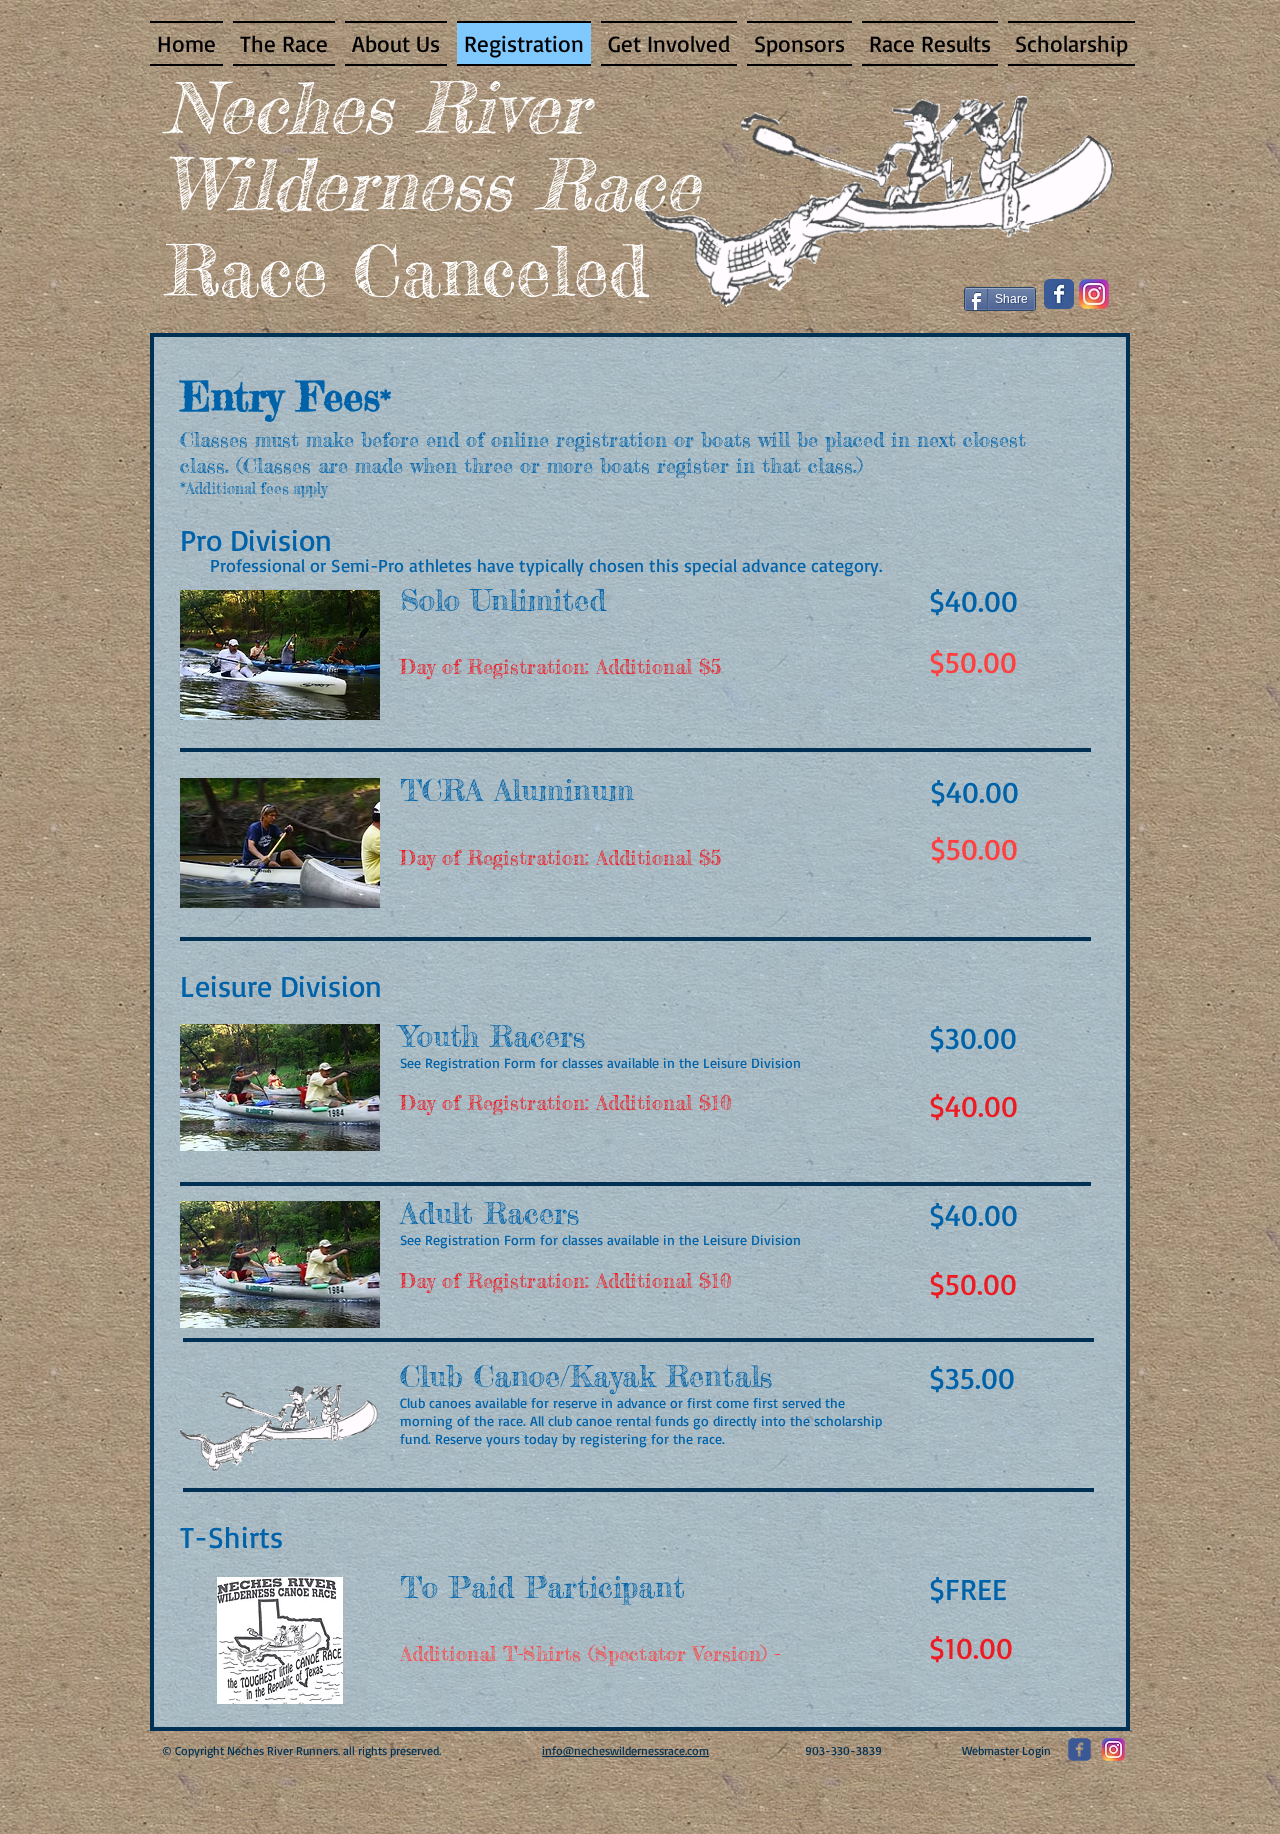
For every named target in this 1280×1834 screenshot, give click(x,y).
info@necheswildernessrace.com (625, 1750)
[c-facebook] (1079, 1749)
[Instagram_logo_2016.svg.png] (1094, 294)
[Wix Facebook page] (1059, 294)
